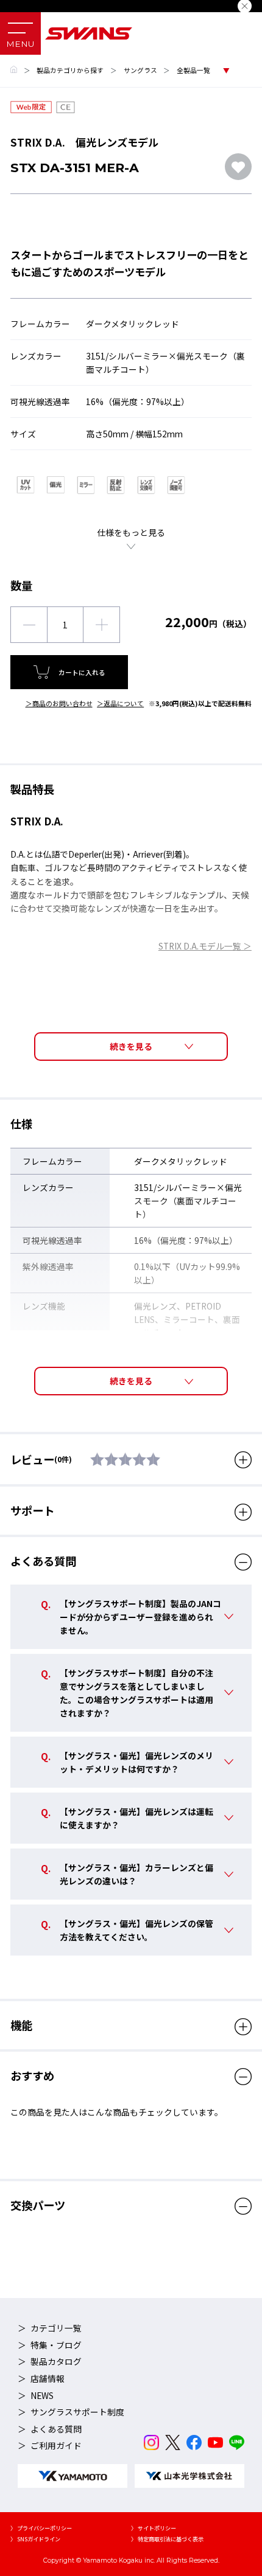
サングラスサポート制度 (77, 2412)
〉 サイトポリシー (154, 2528)
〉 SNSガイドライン (35, 2539)
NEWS (42, 2395)
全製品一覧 (193, 70)
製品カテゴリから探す (70, 70)
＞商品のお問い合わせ (59, 703)
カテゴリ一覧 (56, 2328)
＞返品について (120, 703)
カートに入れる (82, 672)
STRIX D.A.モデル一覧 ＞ (205, 946)
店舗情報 (48, 2378)
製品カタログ (56, 2361)
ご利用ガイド (56, 2445)
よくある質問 (56, 2429)
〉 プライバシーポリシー (41, 2528)
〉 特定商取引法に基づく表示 (167, 2539)
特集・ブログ (56, 2345)
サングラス (140, 70)
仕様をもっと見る (131, 532)
